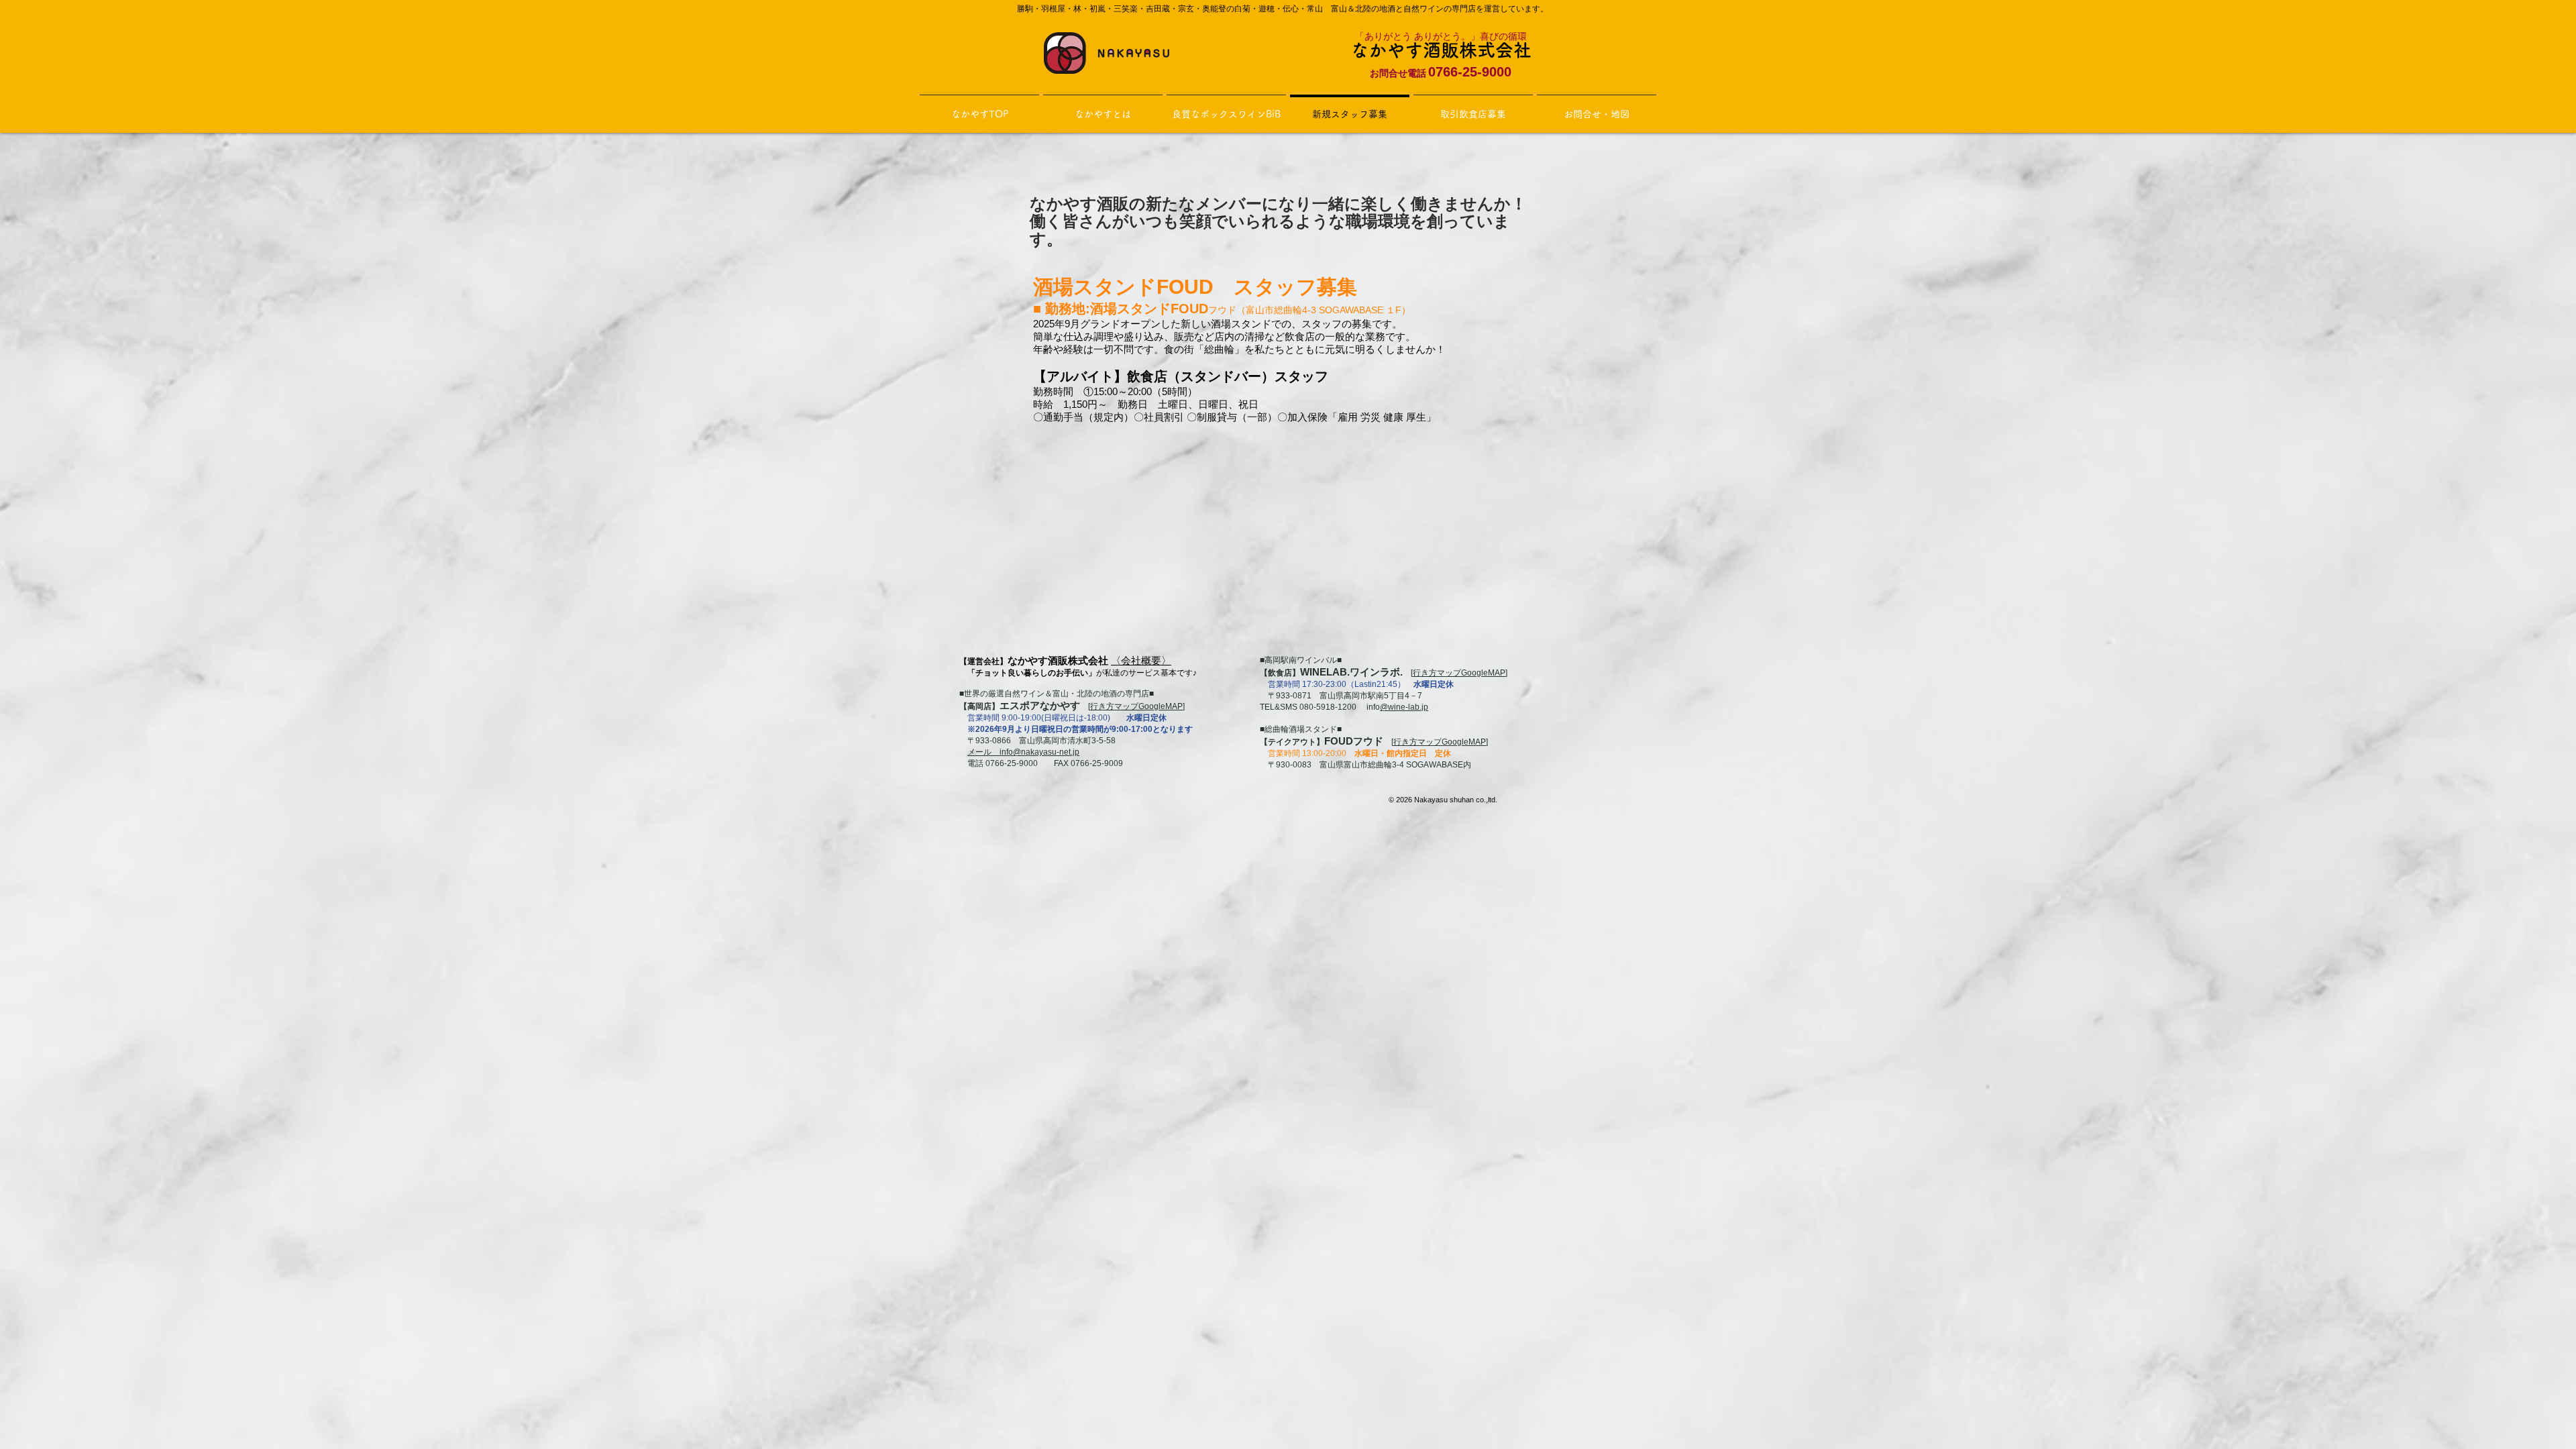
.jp (1424, 707)
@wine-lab (1400, 707)
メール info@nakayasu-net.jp (1023, 752)
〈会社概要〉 (1141, 660)
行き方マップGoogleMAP (1136, 706)
